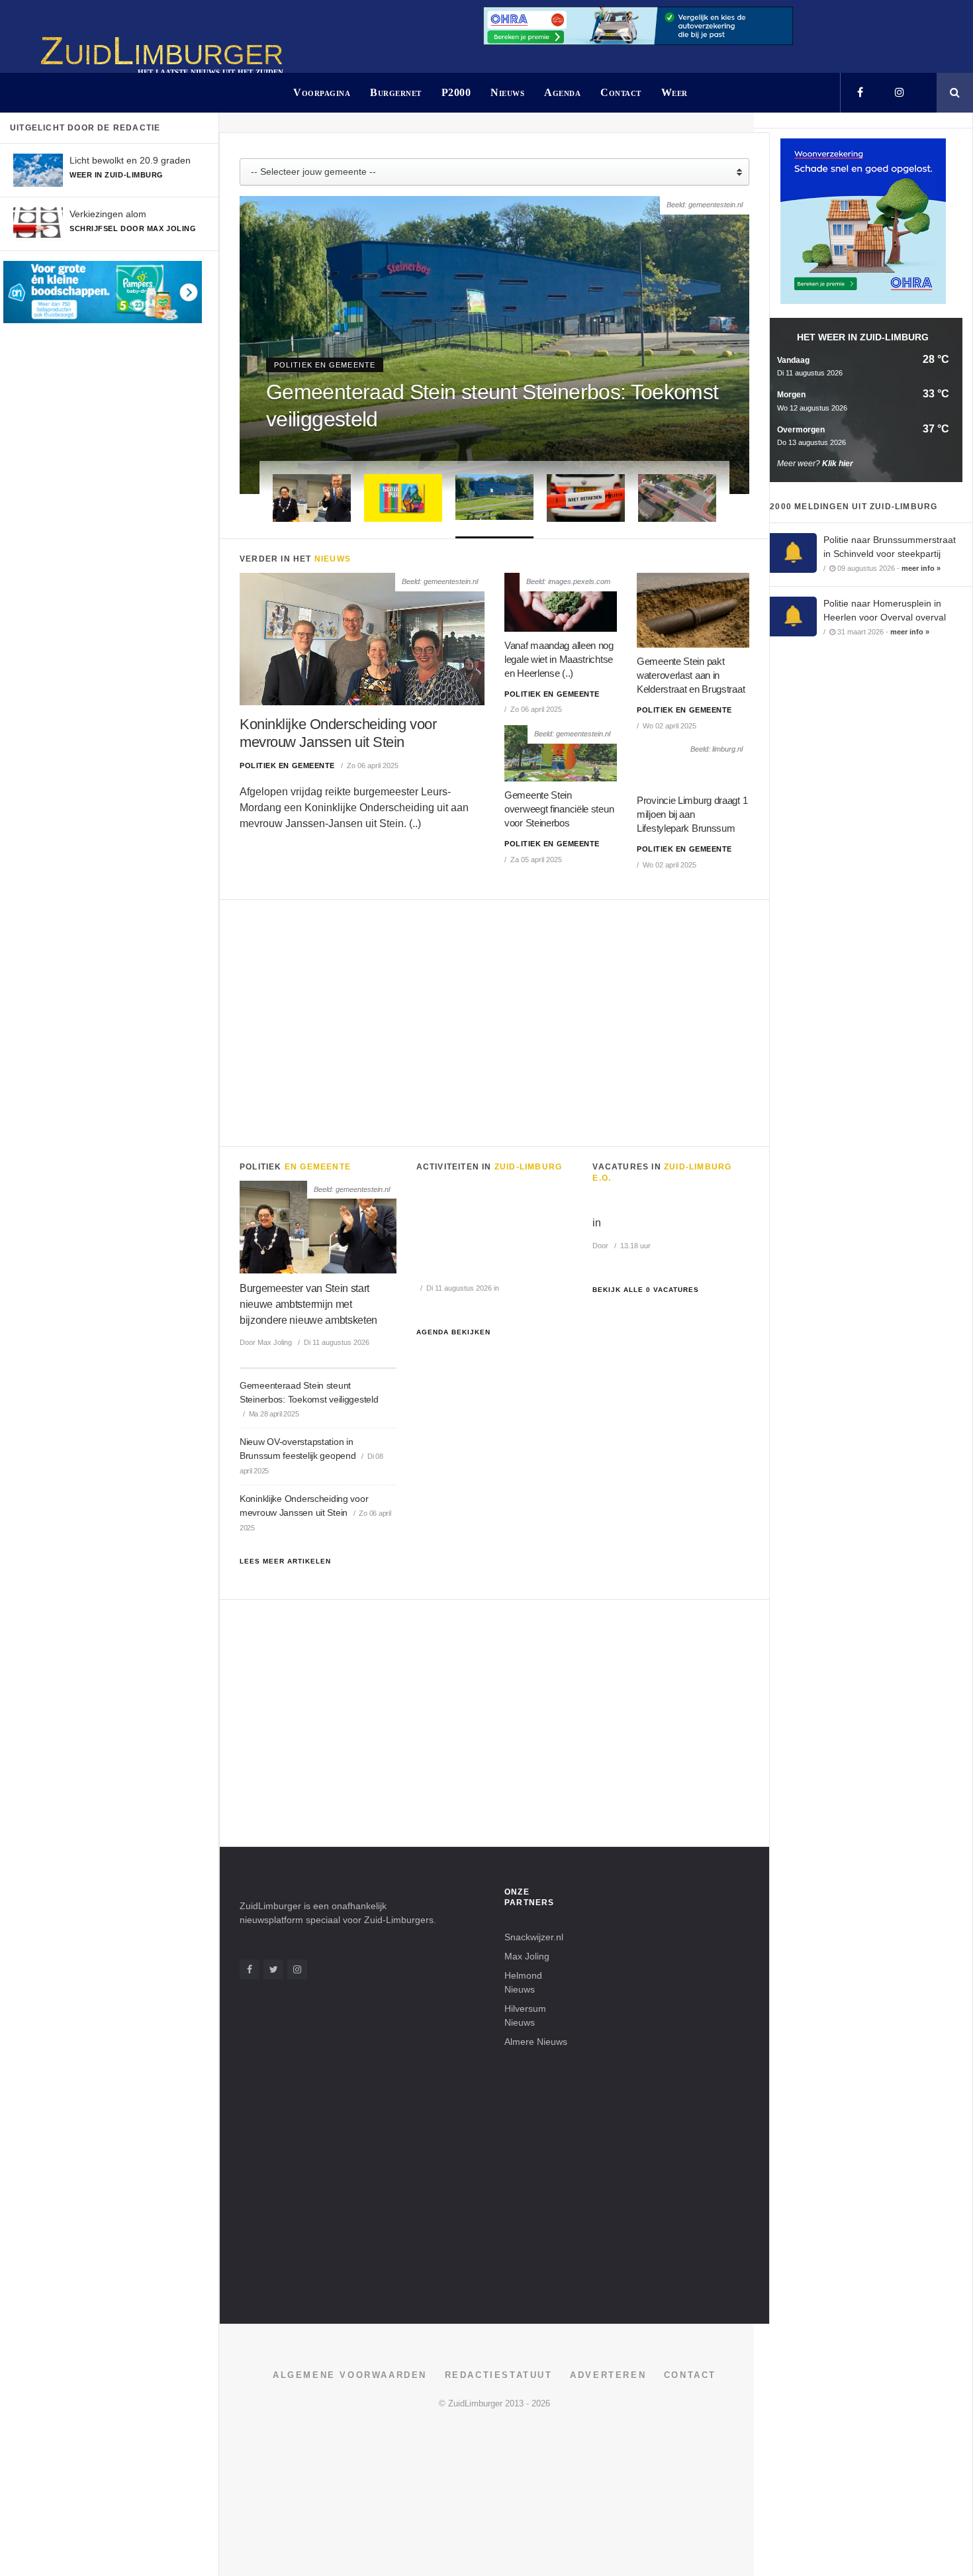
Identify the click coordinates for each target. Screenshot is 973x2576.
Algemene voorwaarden (350, 2375)
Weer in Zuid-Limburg (116, 175)
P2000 (456, 92)
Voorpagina (322, 92)
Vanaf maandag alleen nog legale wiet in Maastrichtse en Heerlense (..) (559, 659)
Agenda (562, 92)
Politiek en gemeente (325, 365)
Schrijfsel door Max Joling (133, 228)
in (596, 1223)
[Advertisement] (494, 1020)
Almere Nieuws (536, 2042)
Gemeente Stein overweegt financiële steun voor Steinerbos (559, 809)
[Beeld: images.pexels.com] (561, 602)
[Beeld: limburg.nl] (693, 763)
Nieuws (507, 92)
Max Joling (527, 1956)
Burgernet (396, 92)
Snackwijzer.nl (534, 1937)
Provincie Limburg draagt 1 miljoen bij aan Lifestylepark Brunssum (692, 814)
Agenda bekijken (453, 1332)
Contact (621, 92)
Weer (674, 92)
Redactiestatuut (499, 2375)
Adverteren (608, 2375)
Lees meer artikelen (285, 1561)
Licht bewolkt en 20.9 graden (130, 160)
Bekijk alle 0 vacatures (646, 1290)
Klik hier (838, 464)
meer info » (921, 568)
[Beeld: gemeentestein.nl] (362, 638)
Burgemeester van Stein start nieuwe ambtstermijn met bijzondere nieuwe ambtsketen (308, 1304)
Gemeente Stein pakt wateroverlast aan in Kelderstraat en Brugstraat (691, 675)
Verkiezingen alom (108, 214)
